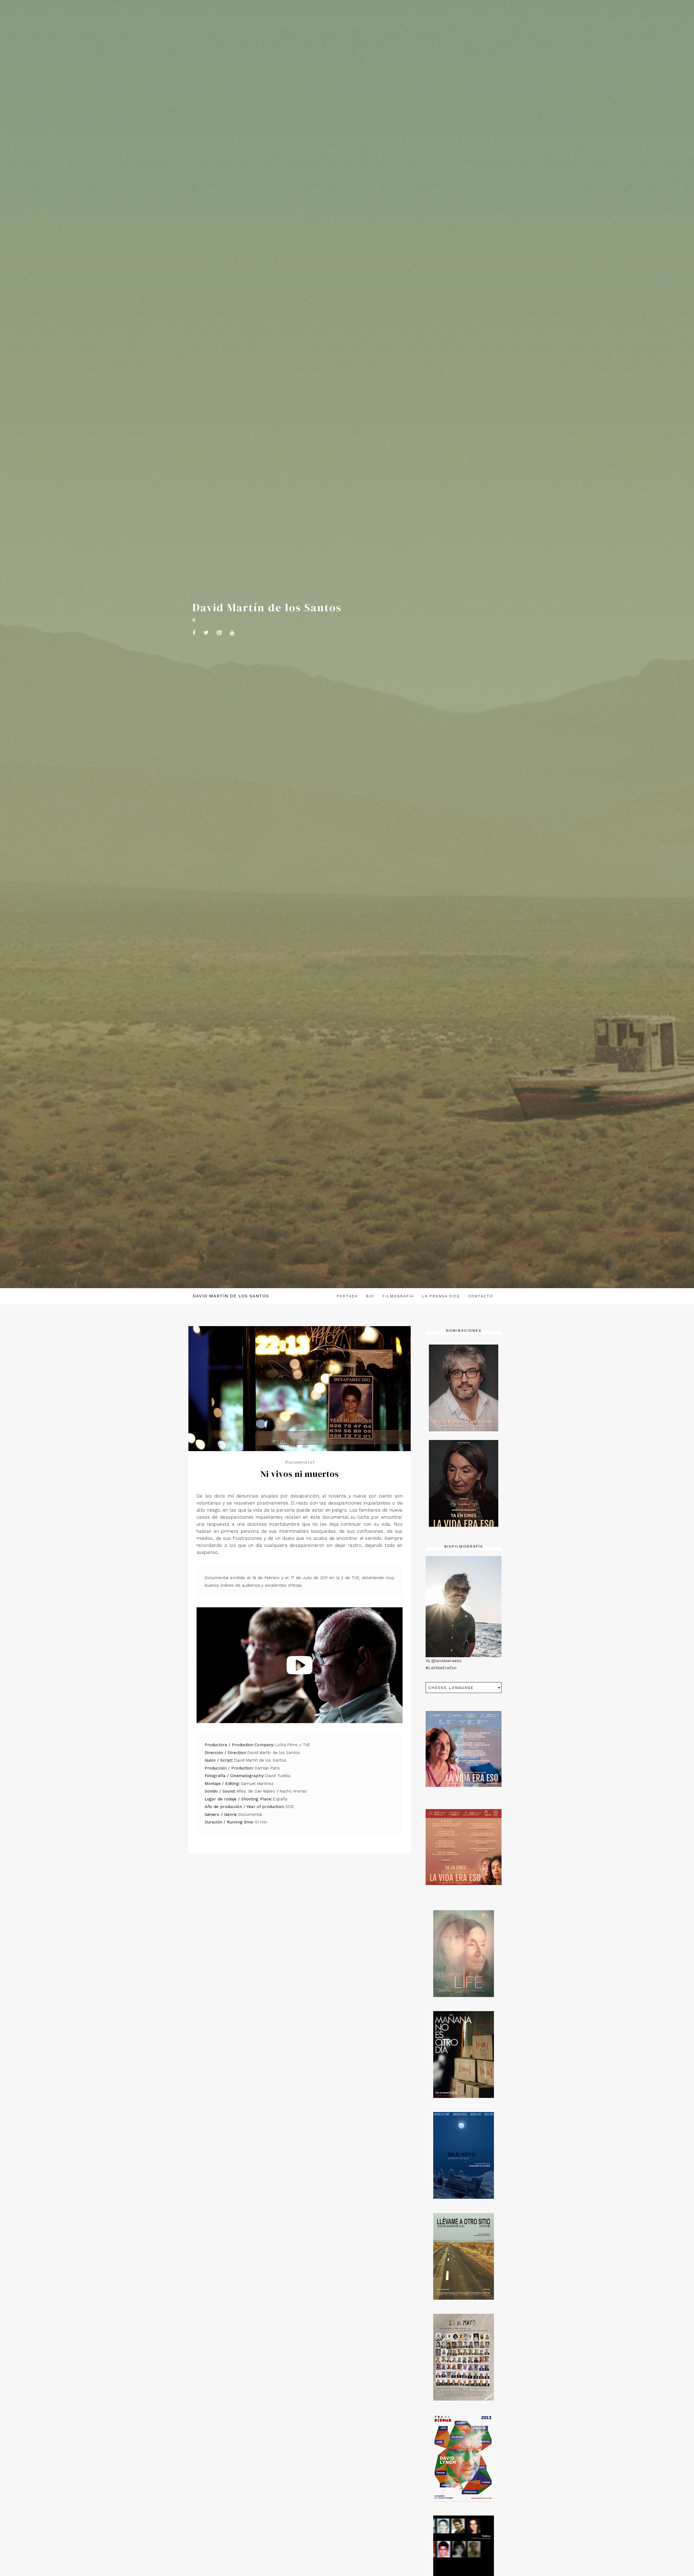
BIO (370, 1296)
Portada (347, 1296)
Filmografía (398, 1296)
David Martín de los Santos (231, 1296)
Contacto (481, 1296)
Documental (300, 1462)
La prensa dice (441, 1296)
